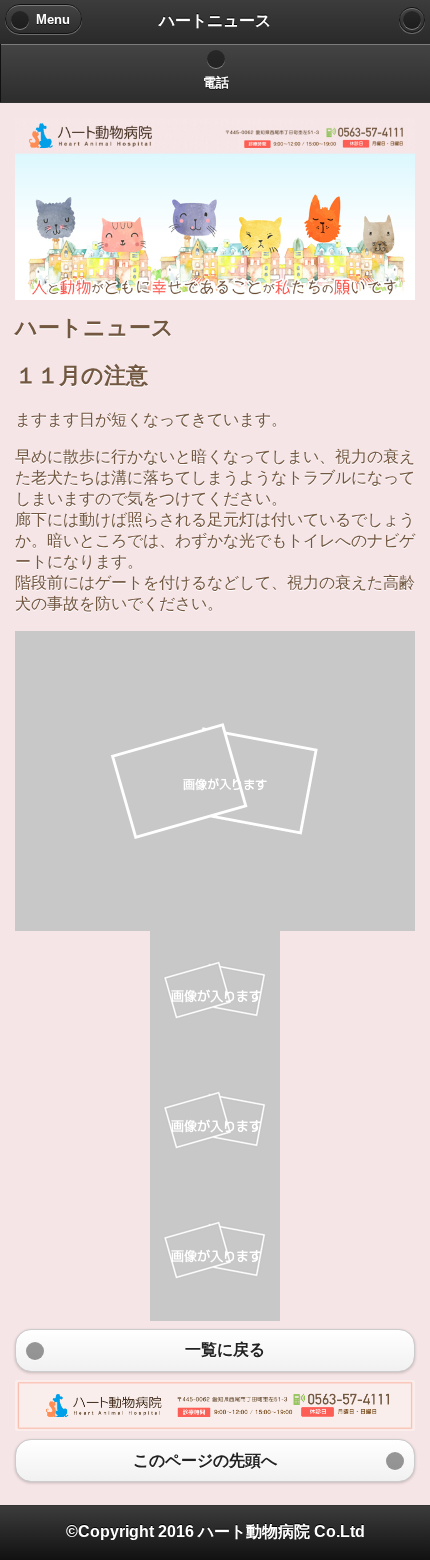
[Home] (412, 20)
